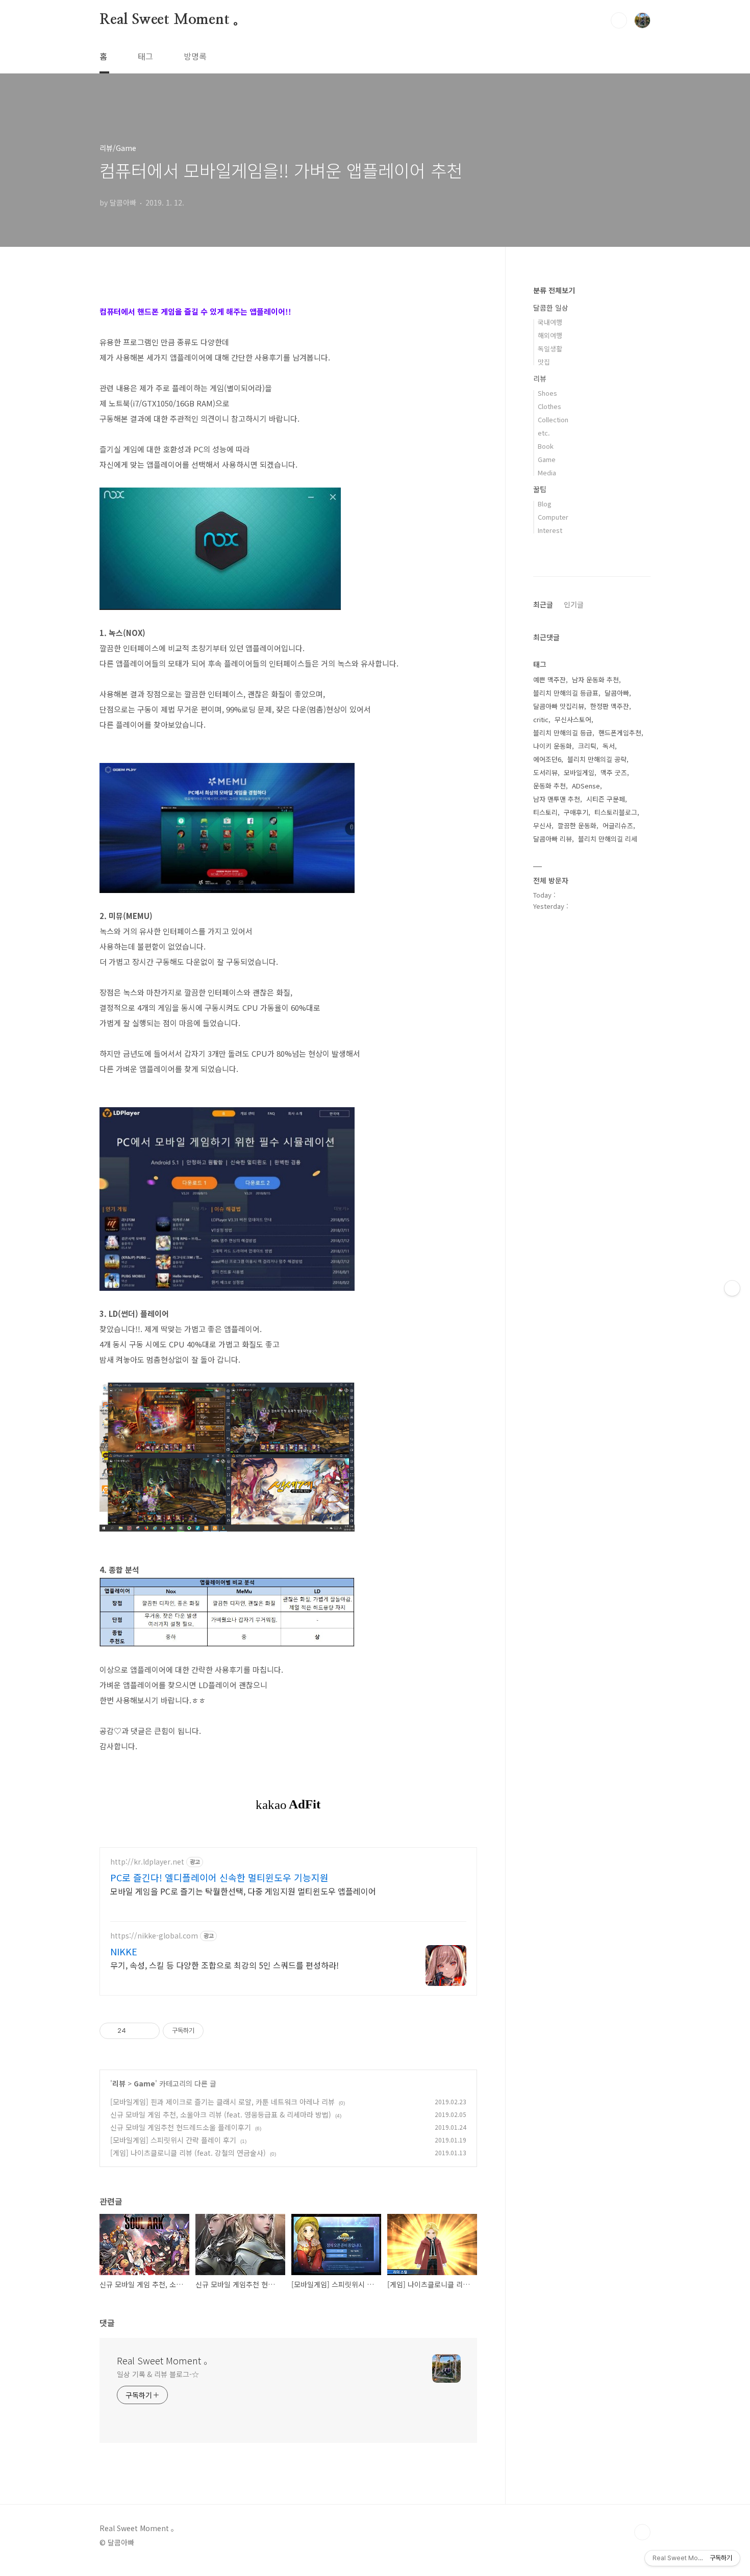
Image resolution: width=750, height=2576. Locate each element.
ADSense (586, 786)
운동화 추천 (549, 786)
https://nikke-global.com (154, 1936)
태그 (145, 56)
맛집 (544, 362)
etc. (544, 433)
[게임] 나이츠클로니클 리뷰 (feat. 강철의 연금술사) (188, 2153)
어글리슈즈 (618, 825)
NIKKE (124, 1951)
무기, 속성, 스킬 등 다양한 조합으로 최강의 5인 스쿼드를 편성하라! (224, 1965)
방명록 (195, 56)
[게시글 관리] (148, 2031)
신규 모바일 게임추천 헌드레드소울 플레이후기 (181, 2127)
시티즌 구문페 (606, 799)
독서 (609, 746)
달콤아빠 (617, 693)
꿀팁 (540, 489)
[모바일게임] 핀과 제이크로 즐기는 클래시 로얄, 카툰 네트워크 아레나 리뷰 (222, 2102)
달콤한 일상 (551, 308)
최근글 (543, 604)
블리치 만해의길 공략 (597, 759)
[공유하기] (135, 2031)
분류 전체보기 (554, 290)
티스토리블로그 (616, 812)
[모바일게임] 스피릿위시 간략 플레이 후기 (173, 2140)
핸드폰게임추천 (620, 733)
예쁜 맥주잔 (549, 680)
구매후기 (576, 812)
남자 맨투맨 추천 (557, 799)
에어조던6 (547, 759)
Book (546, 446)
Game (144, 2083)
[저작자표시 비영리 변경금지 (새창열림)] (217, 2031)
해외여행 (550, 335)
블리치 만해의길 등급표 (566, 693)
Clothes (549, 406)
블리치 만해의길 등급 (563, 733)
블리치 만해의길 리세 (608, 839)
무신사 (542, 825)
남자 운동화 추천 (595, 680)
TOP (642, 2532)
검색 (619, 20)
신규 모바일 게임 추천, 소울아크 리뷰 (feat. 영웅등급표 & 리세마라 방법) (221, 2114)
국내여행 (550, 322)
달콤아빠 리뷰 (553, 839)
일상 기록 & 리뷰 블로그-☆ (158, 2374)
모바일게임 (579, 772)
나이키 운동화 (553, 746)
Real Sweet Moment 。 (173, 20)
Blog (545, 504)
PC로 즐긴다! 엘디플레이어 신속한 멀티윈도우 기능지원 (219, 1877)
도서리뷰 (545, 772)
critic (541, 719)
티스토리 (545, 812)
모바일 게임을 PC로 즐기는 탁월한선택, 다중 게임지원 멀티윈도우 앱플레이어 (243, 1891)
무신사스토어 (573, 719)
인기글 (574, 604)
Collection (553, 419)
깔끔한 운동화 (577, 825)
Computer (553, 517)
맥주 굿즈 (614, 772)
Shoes (547, 393)
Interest (550, 530)
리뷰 (119, 2083)
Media (547, 473)
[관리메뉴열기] (732, 1288)
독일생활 (550, 349)
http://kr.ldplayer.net (147, 1862)
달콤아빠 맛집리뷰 (559, 706)
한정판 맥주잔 (610, 706)
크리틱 (587, 746)
